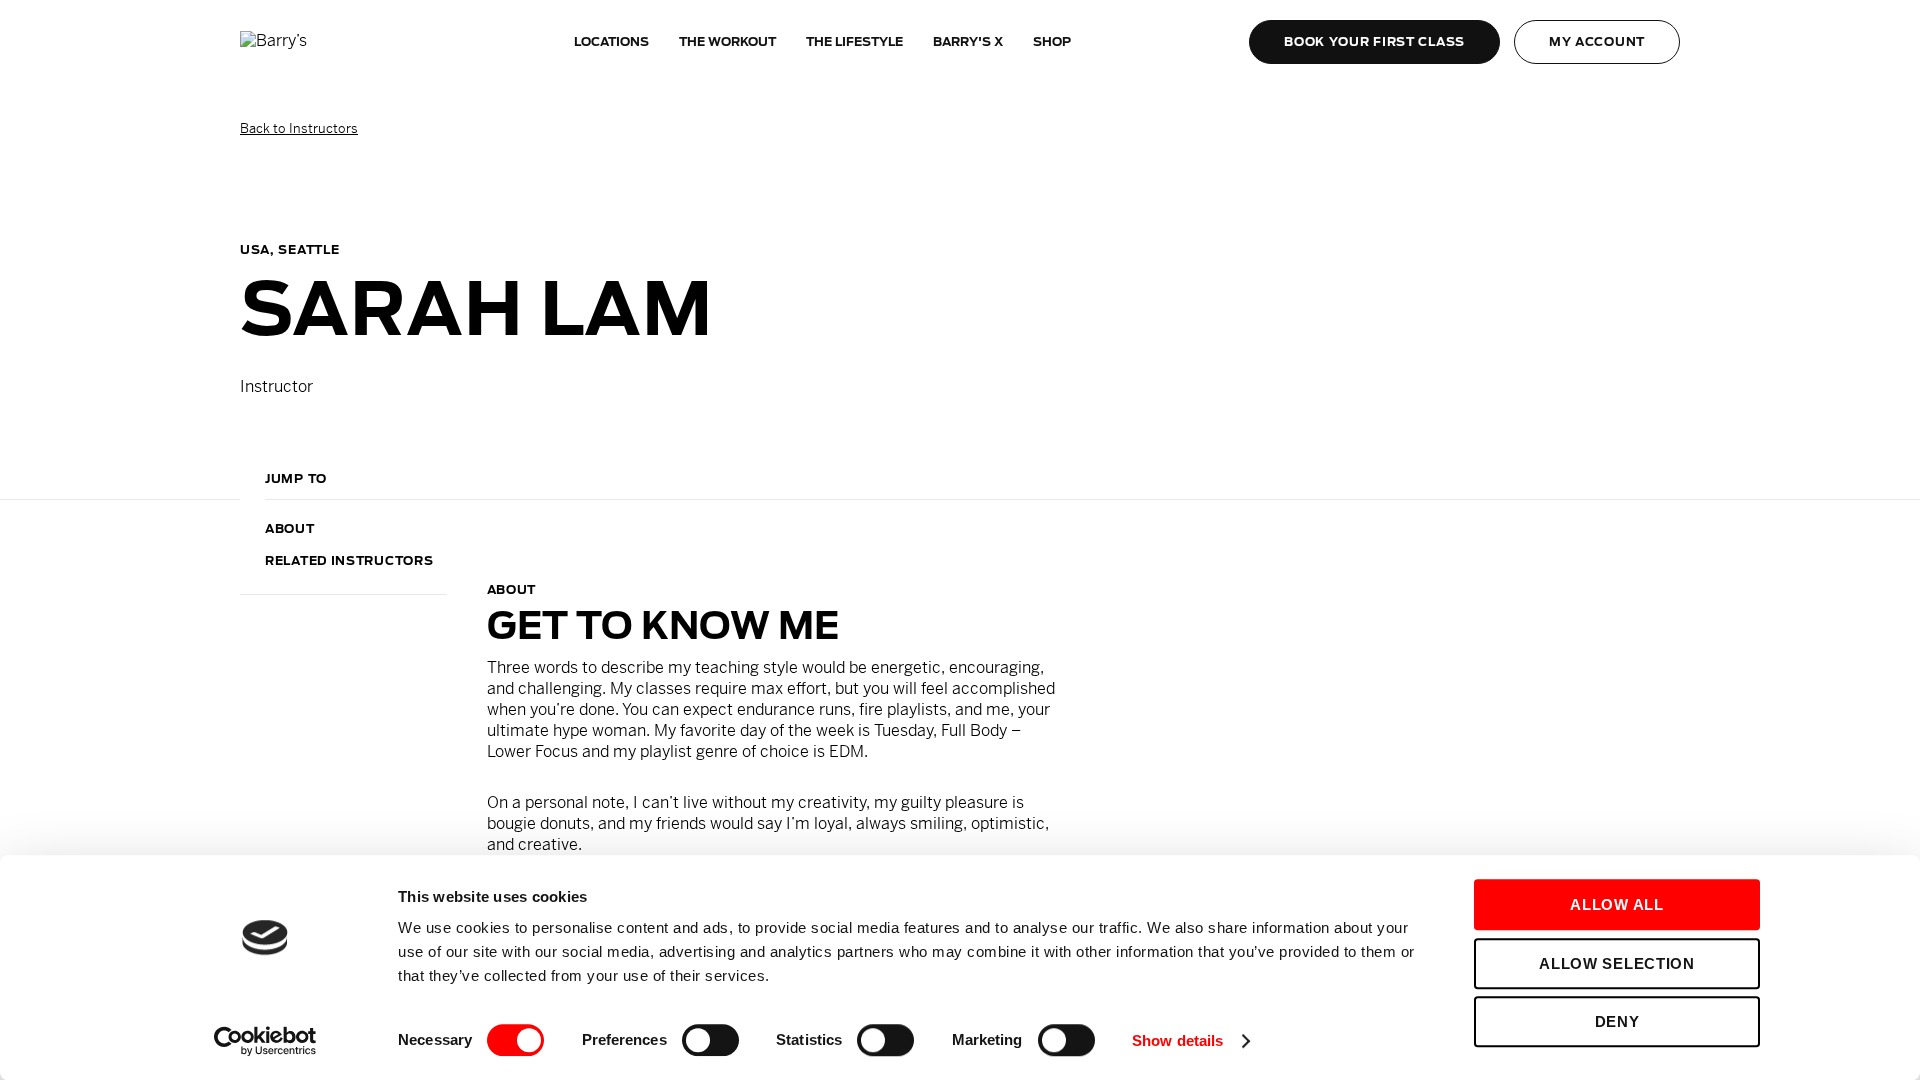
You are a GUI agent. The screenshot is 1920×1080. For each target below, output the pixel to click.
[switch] (710, 1040)
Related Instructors (349, 560)
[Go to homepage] (315, 41)
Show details (1177, 1040)
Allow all (1616, 904)
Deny (1617, 1021)
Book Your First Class (1374, 41)
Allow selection (1617, 963)
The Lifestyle (854, 41)
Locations (611, 41)
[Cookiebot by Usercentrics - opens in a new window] (265, 1041)
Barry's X (968, 41)
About (290, 528)
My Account (1597, 41)
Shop (1052, 41)
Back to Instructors (299, 128)
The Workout (727, 41)
